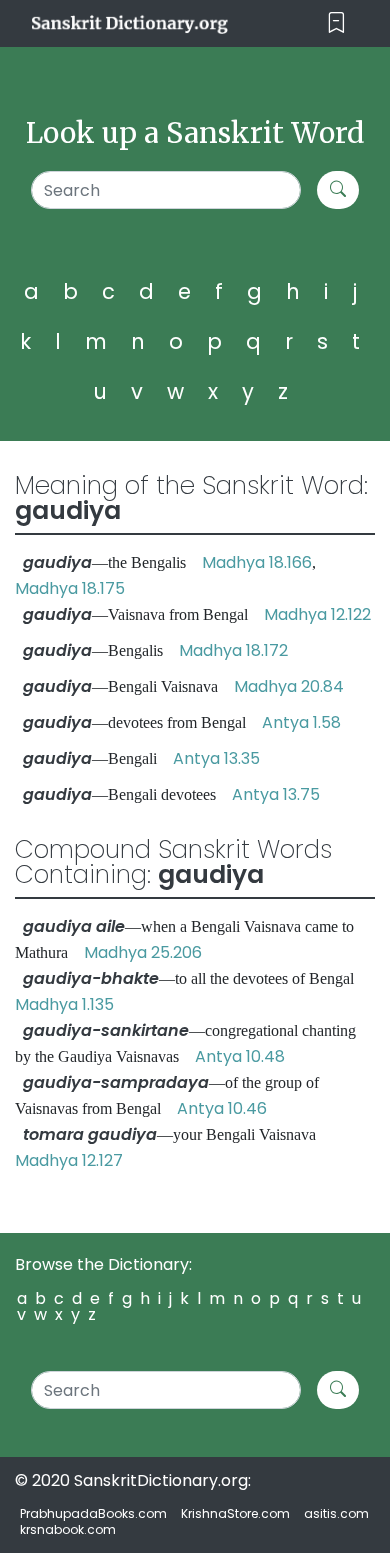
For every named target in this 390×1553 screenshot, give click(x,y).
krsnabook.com (68, 1529)
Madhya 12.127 (69, 1160)
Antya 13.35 (216, 758)
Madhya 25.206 (143, 952)
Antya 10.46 (222, 1108)
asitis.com (336, 1513)
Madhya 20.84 (289, 686)
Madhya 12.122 (317, 614)
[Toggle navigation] (336, 23)
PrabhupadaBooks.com (93, 1513)
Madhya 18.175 (70, 588)
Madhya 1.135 (64, 1004)
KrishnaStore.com (235, 1513)
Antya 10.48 (240, 1056)
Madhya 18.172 (233, 650)
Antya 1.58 (301, 722)
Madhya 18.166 (257, 562)
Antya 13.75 (276, 794)
